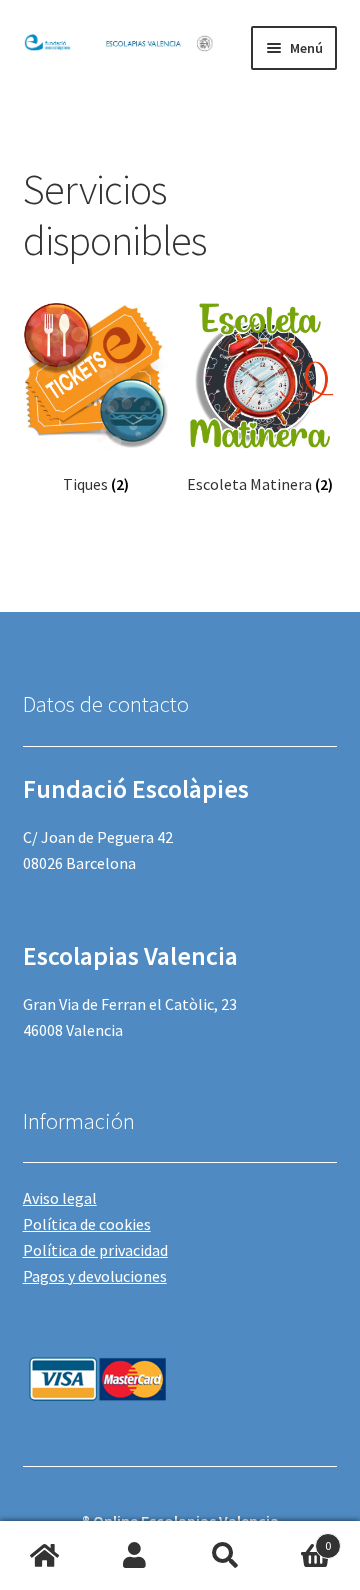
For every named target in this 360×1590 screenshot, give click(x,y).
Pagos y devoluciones (95, 1276)
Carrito (300, 1538)
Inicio (45, 1556)
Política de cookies (87, 1224)
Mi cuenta (135, 1556)
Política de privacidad (95, 1250)
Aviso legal (60, 1198)
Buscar (225, 1556)
